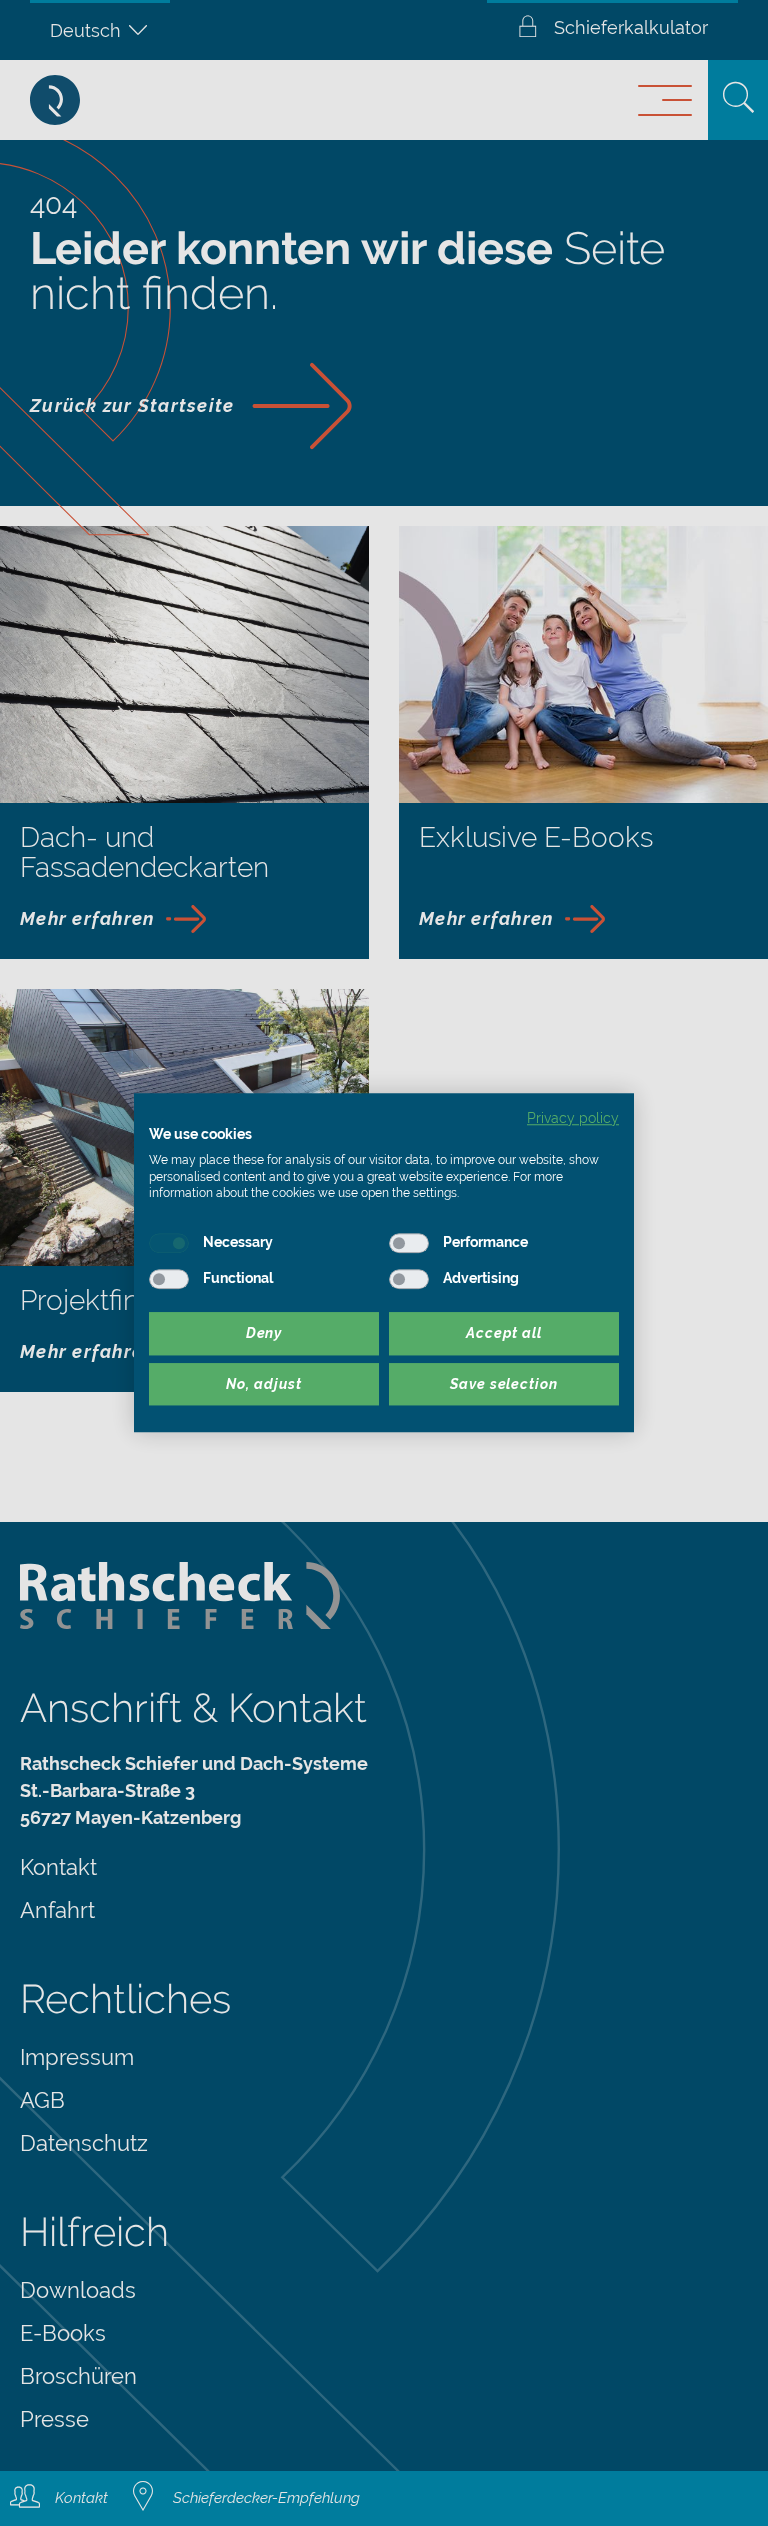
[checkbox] (169, 1243)
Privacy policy (573, 1118)
